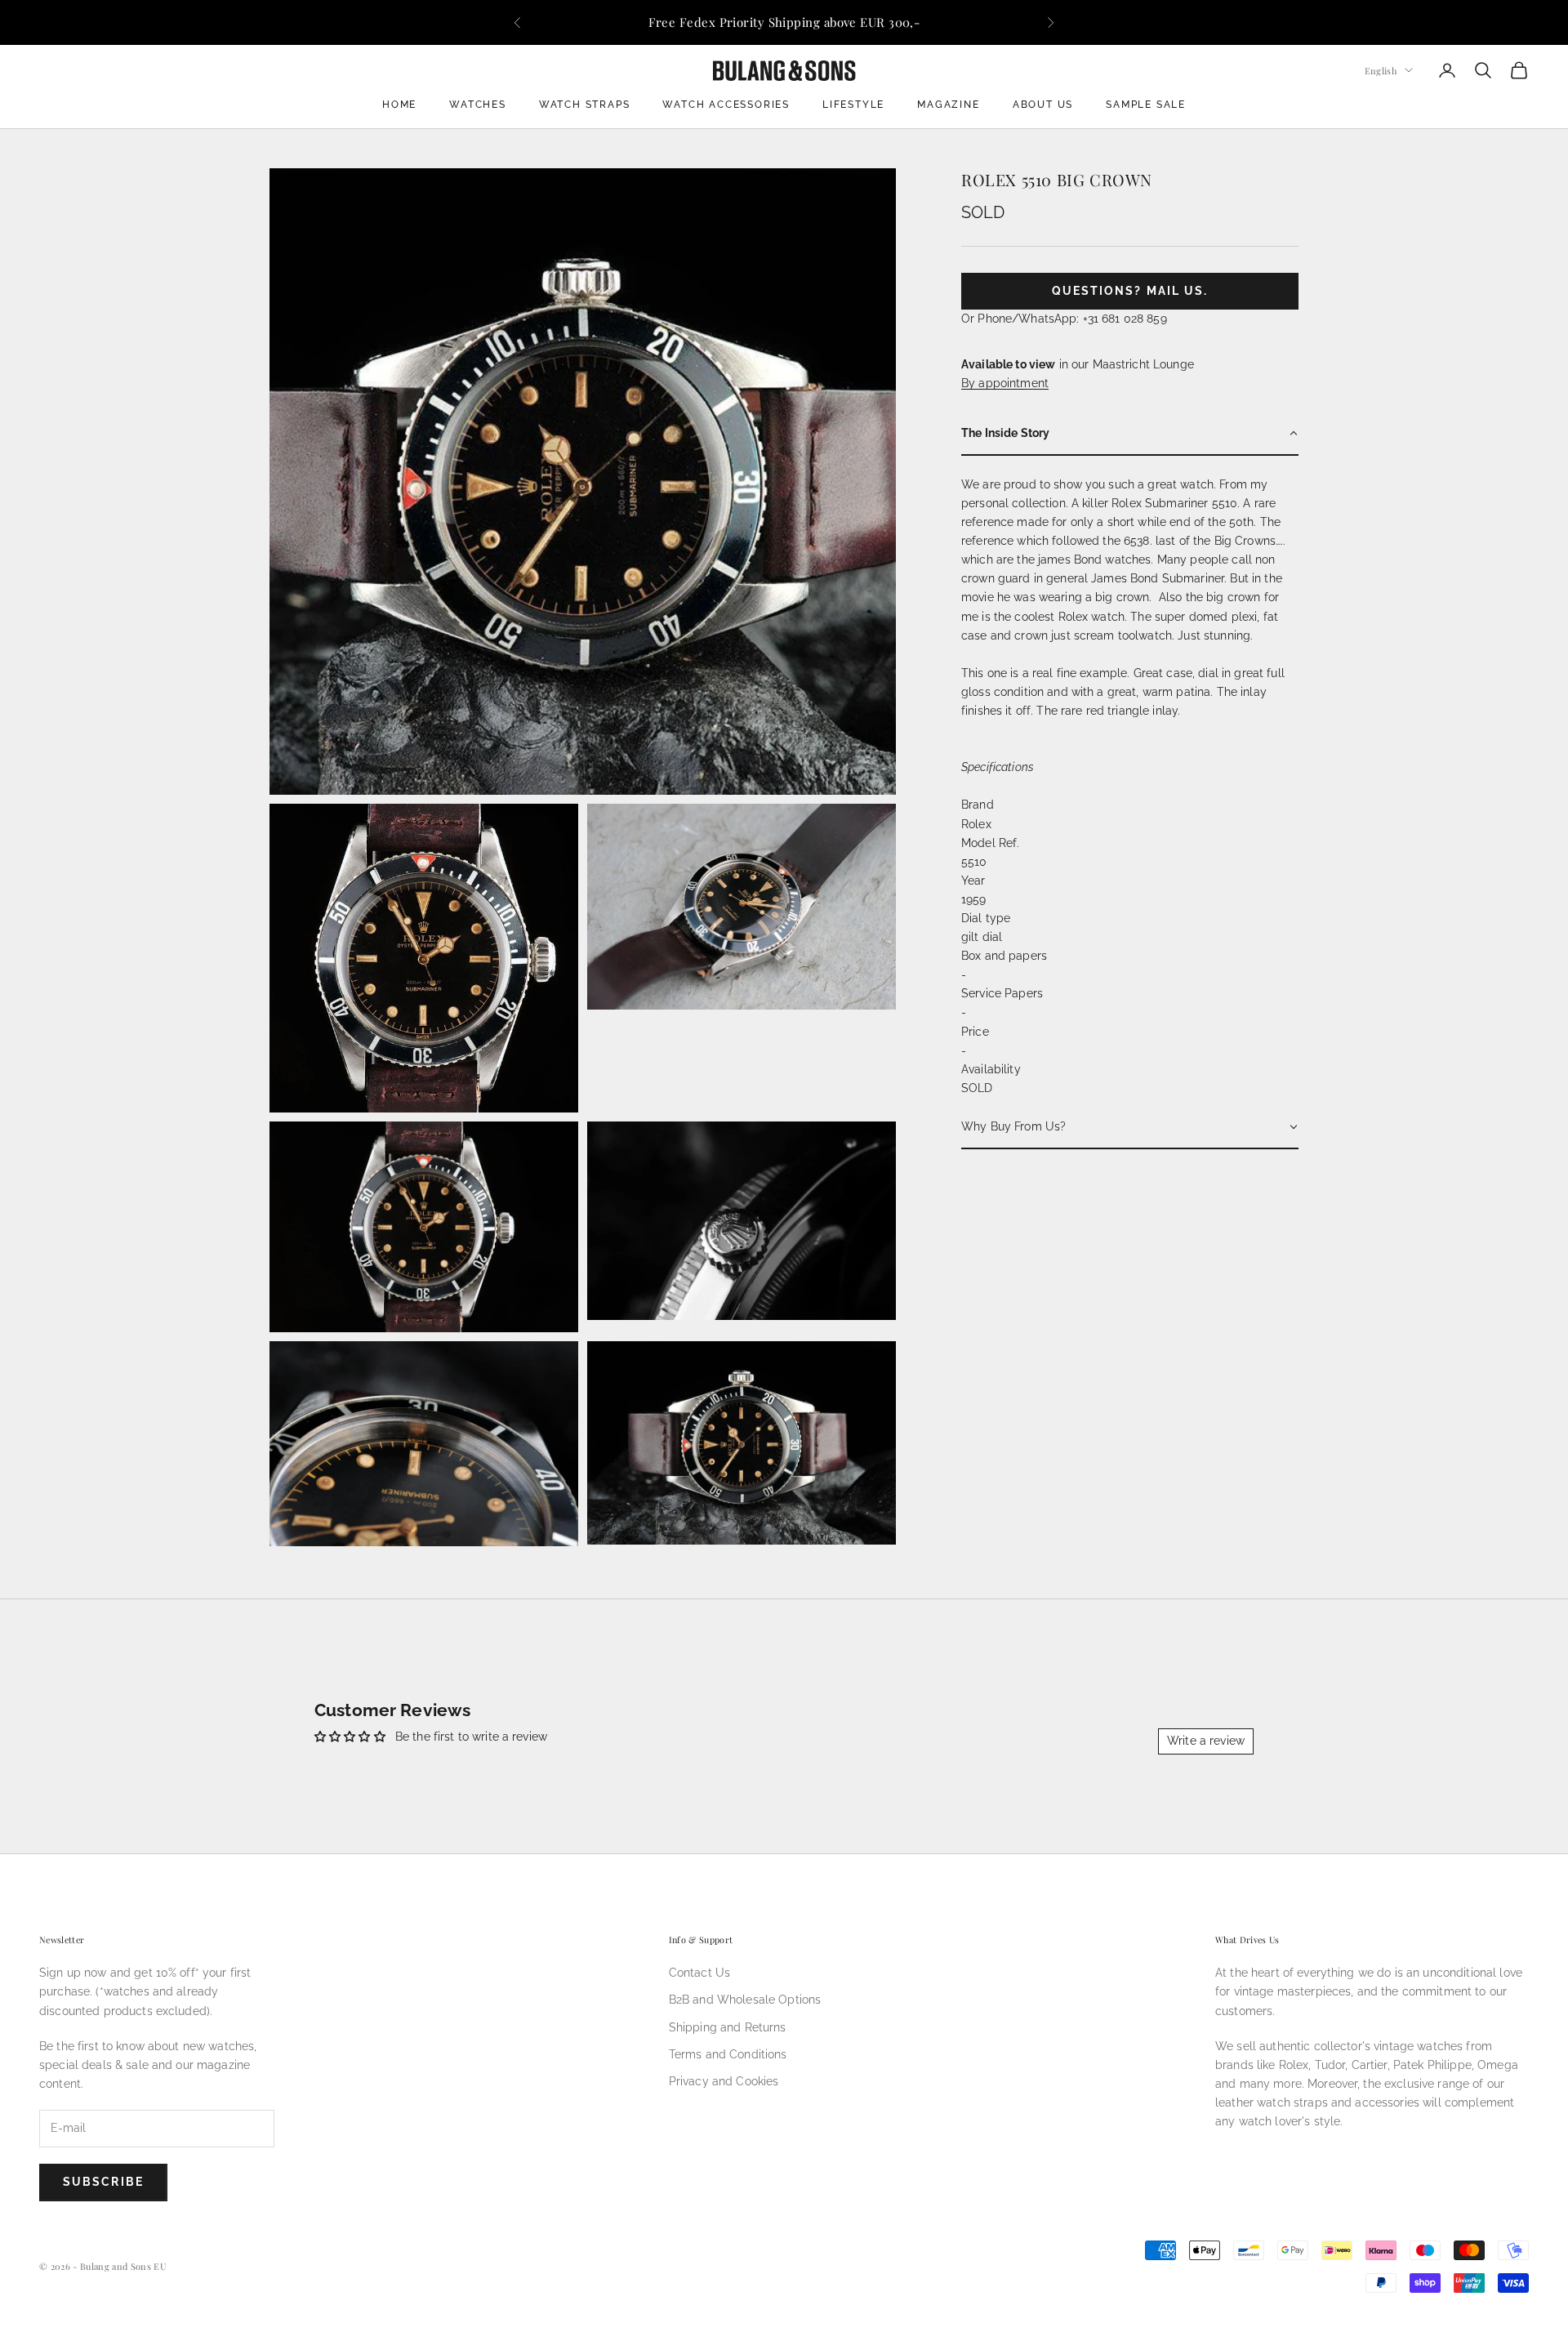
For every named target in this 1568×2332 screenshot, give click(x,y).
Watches (478, 105)
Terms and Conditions (728, 2054)
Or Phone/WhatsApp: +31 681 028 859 (1064, 319)
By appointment (1005, 382)
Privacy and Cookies (724, 2081)
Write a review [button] (1206, 1741)
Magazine (948, 105)
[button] (1130, 434)
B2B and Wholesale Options (745, 2000)
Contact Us (699, 1973)
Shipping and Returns (728, 2027)
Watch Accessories (726, 105)
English (1381, 70)
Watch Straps (585, 105)
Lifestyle (853, 105)
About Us (1043, 105)
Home (399, 105)
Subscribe (103, 2182)
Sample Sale (1146, 105)
